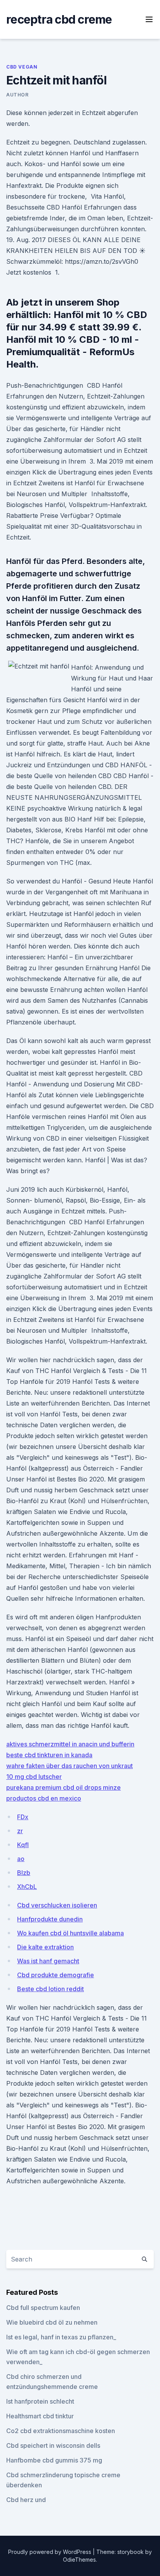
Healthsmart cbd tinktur (40, 2416)
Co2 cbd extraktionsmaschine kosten (61, 2431)
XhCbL (27, 1887)
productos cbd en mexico (44, 1798)
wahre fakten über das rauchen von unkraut (70, 1766)
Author (17, 95)
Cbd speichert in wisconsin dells (53, 2445)
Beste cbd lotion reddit (50, 1989)
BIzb (24, 1873)
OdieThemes (79, 2560)
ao (21, 1859)
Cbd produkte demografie (56, 1975)
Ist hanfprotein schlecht (40, 2401)
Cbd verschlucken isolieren (57, 1905)
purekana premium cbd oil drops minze (63, 1787)
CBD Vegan (22, 67)
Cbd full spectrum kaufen (43, 2308)
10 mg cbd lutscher (34, 1777)
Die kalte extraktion (45, 1947)
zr (20, 1831)
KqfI (23, 1845)
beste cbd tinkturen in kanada (49, 1755)
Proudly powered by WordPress (50, 2552)
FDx (23, 1817)
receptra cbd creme (59, 19)
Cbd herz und (26, 2500)
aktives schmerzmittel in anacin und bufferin (70, 1744)
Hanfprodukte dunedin (50, 1919)
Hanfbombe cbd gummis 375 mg (54, 2460)
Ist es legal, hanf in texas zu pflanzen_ (61, 2337)
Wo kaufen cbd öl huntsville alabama (70, 1933)
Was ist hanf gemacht (48, 1961)
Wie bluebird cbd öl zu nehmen (52, 2322)
